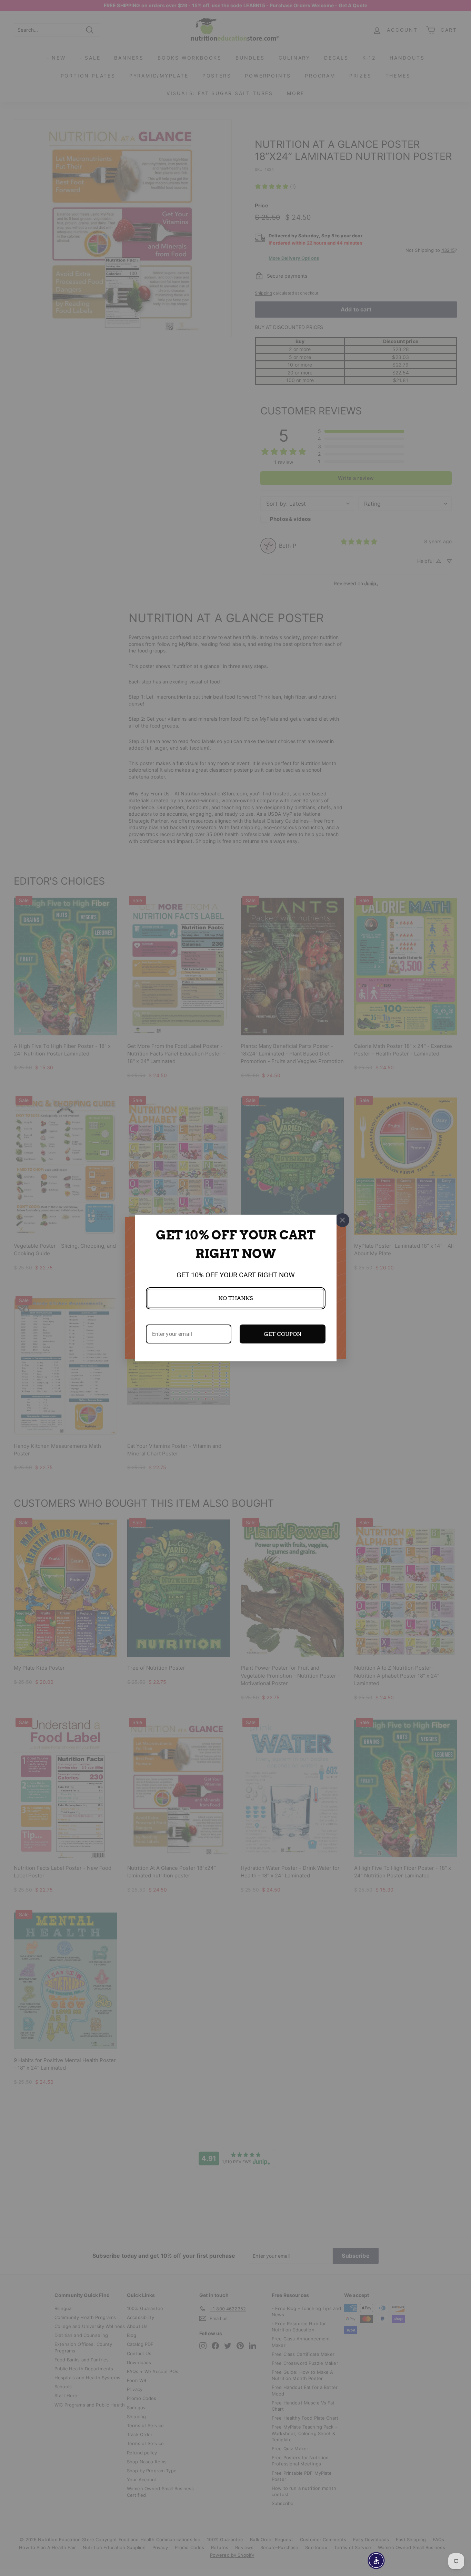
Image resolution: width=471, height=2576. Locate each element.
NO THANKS (235, 1298)
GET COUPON (283, 1334)
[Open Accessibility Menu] (376, 2560)
